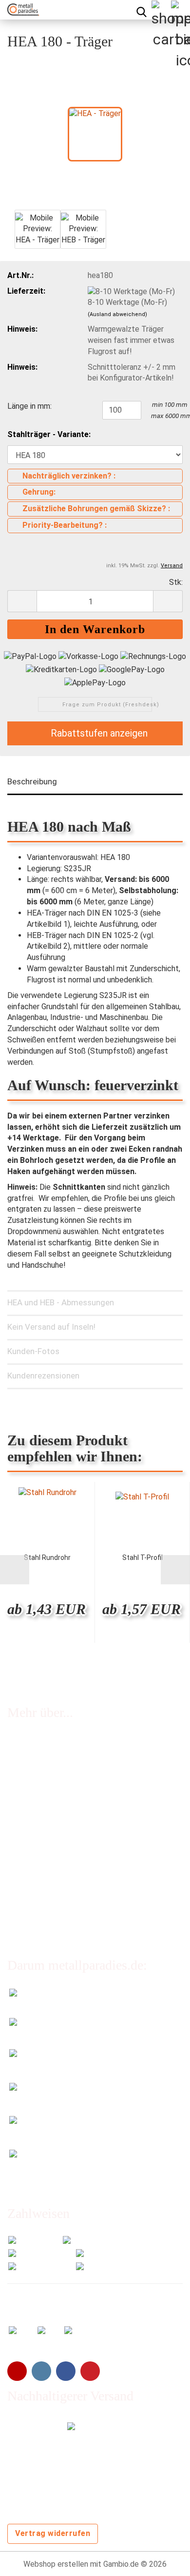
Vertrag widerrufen (53, 2533)
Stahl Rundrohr (47, 1558)
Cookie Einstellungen (43, 1920)
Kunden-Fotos (33, 1351)
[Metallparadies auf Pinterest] (90, 2371)
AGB (15, 1862)
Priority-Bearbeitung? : (65, 525)
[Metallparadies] (19, 10)
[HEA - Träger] (95, 133)
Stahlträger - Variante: (49, 434)
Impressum (26, 1842)
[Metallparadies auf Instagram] (41, 2371)
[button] (22, 601)
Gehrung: (39, 492)
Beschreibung (32, 781)
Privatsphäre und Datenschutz (59, 1902)
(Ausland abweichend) (117, 314)
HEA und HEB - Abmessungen (61, 1302)
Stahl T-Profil (142, 1558)
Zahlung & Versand (39, 1782)
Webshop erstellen (56, 2564)
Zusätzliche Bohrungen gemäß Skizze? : (96, 509)
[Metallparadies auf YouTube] (17, 2371)
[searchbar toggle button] (141, 10)
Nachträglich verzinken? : (69, 476)
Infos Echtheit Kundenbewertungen (68, 1762)
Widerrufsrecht (33, 1822)
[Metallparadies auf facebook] (66, 2371)
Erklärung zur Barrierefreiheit (56, 1882)
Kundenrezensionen (43, 1376)
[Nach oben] (163, 2561)
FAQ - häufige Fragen (43, 1742)
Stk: (176, 582)
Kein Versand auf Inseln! (51, 1327)
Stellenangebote (36, 1802)
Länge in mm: (29, 406)
